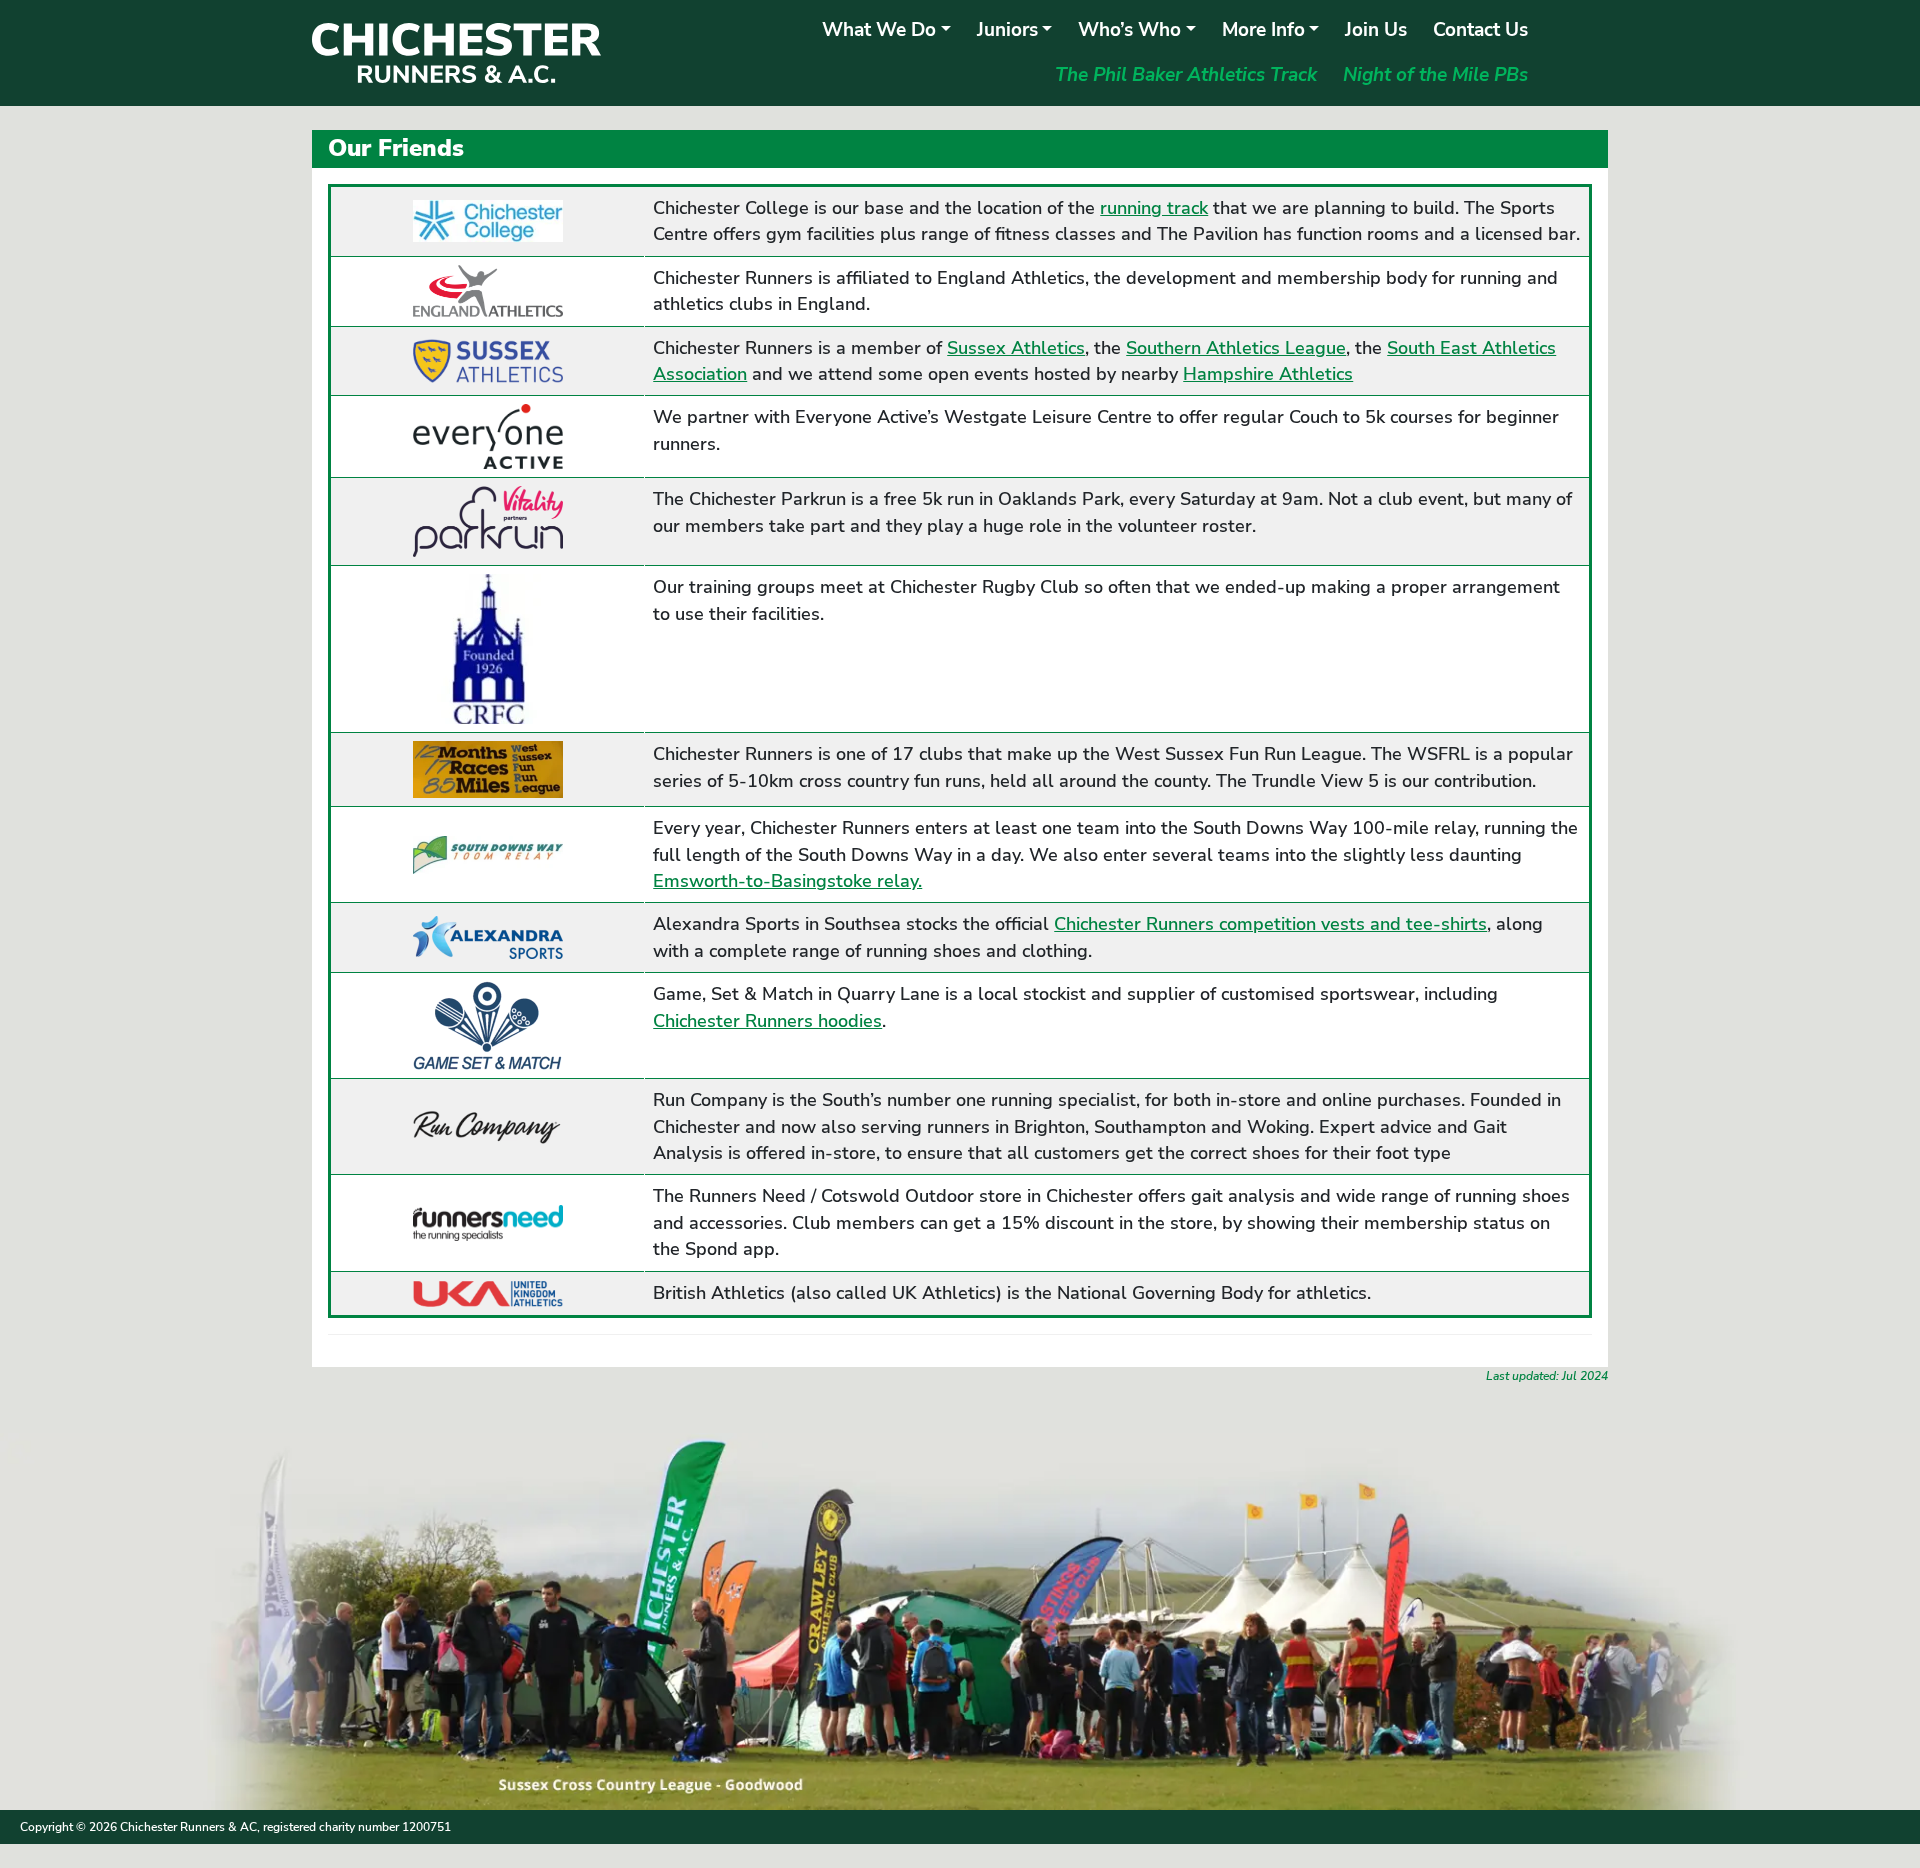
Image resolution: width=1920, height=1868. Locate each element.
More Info (1263, 30)
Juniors (1007, 30)
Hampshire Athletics (1268, 374)
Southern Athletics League (1236, 348)
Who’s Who (1129, 30)
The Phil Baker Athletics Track (1186, 75)
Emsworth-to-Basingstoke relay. (787, 881)
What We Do (879, 30)
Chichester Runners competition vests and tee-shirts (1270, 924)
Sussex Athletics (1016, 348)
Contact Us (1480, 30)
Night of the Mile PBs (1435, 75)
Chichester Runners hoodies (767, 1021)
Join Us (1376, 30)
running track (1154, 208)
